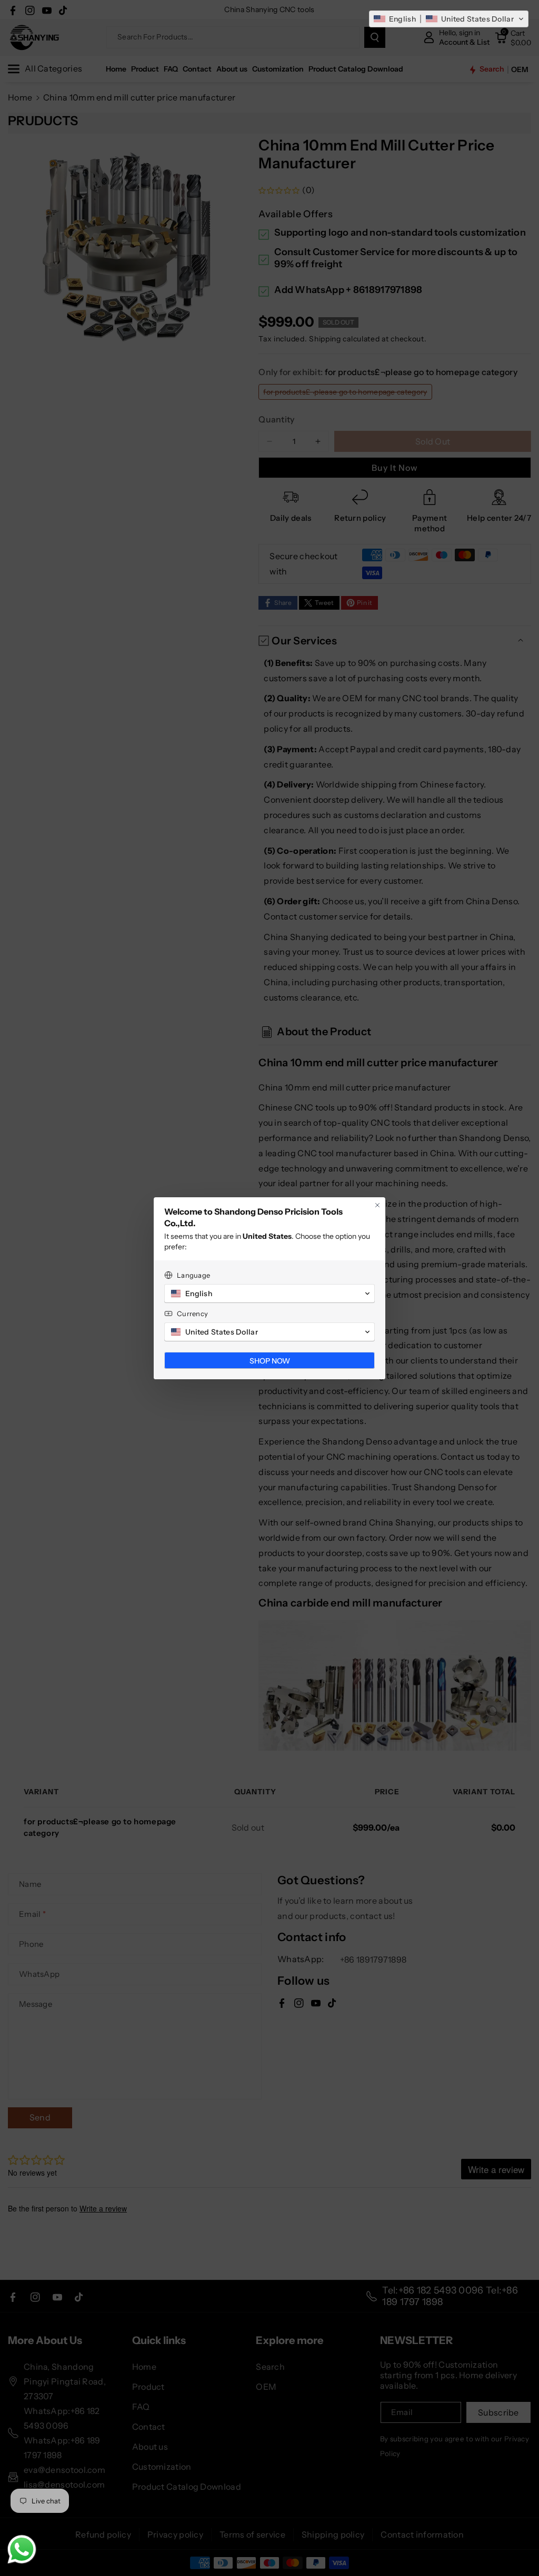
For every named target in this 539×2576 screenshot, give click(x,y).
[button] (449, 19)
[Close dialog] (377, 1205)
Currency (192, 1314)
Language (193, 1275)
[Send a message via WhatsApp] (22, 2549)
